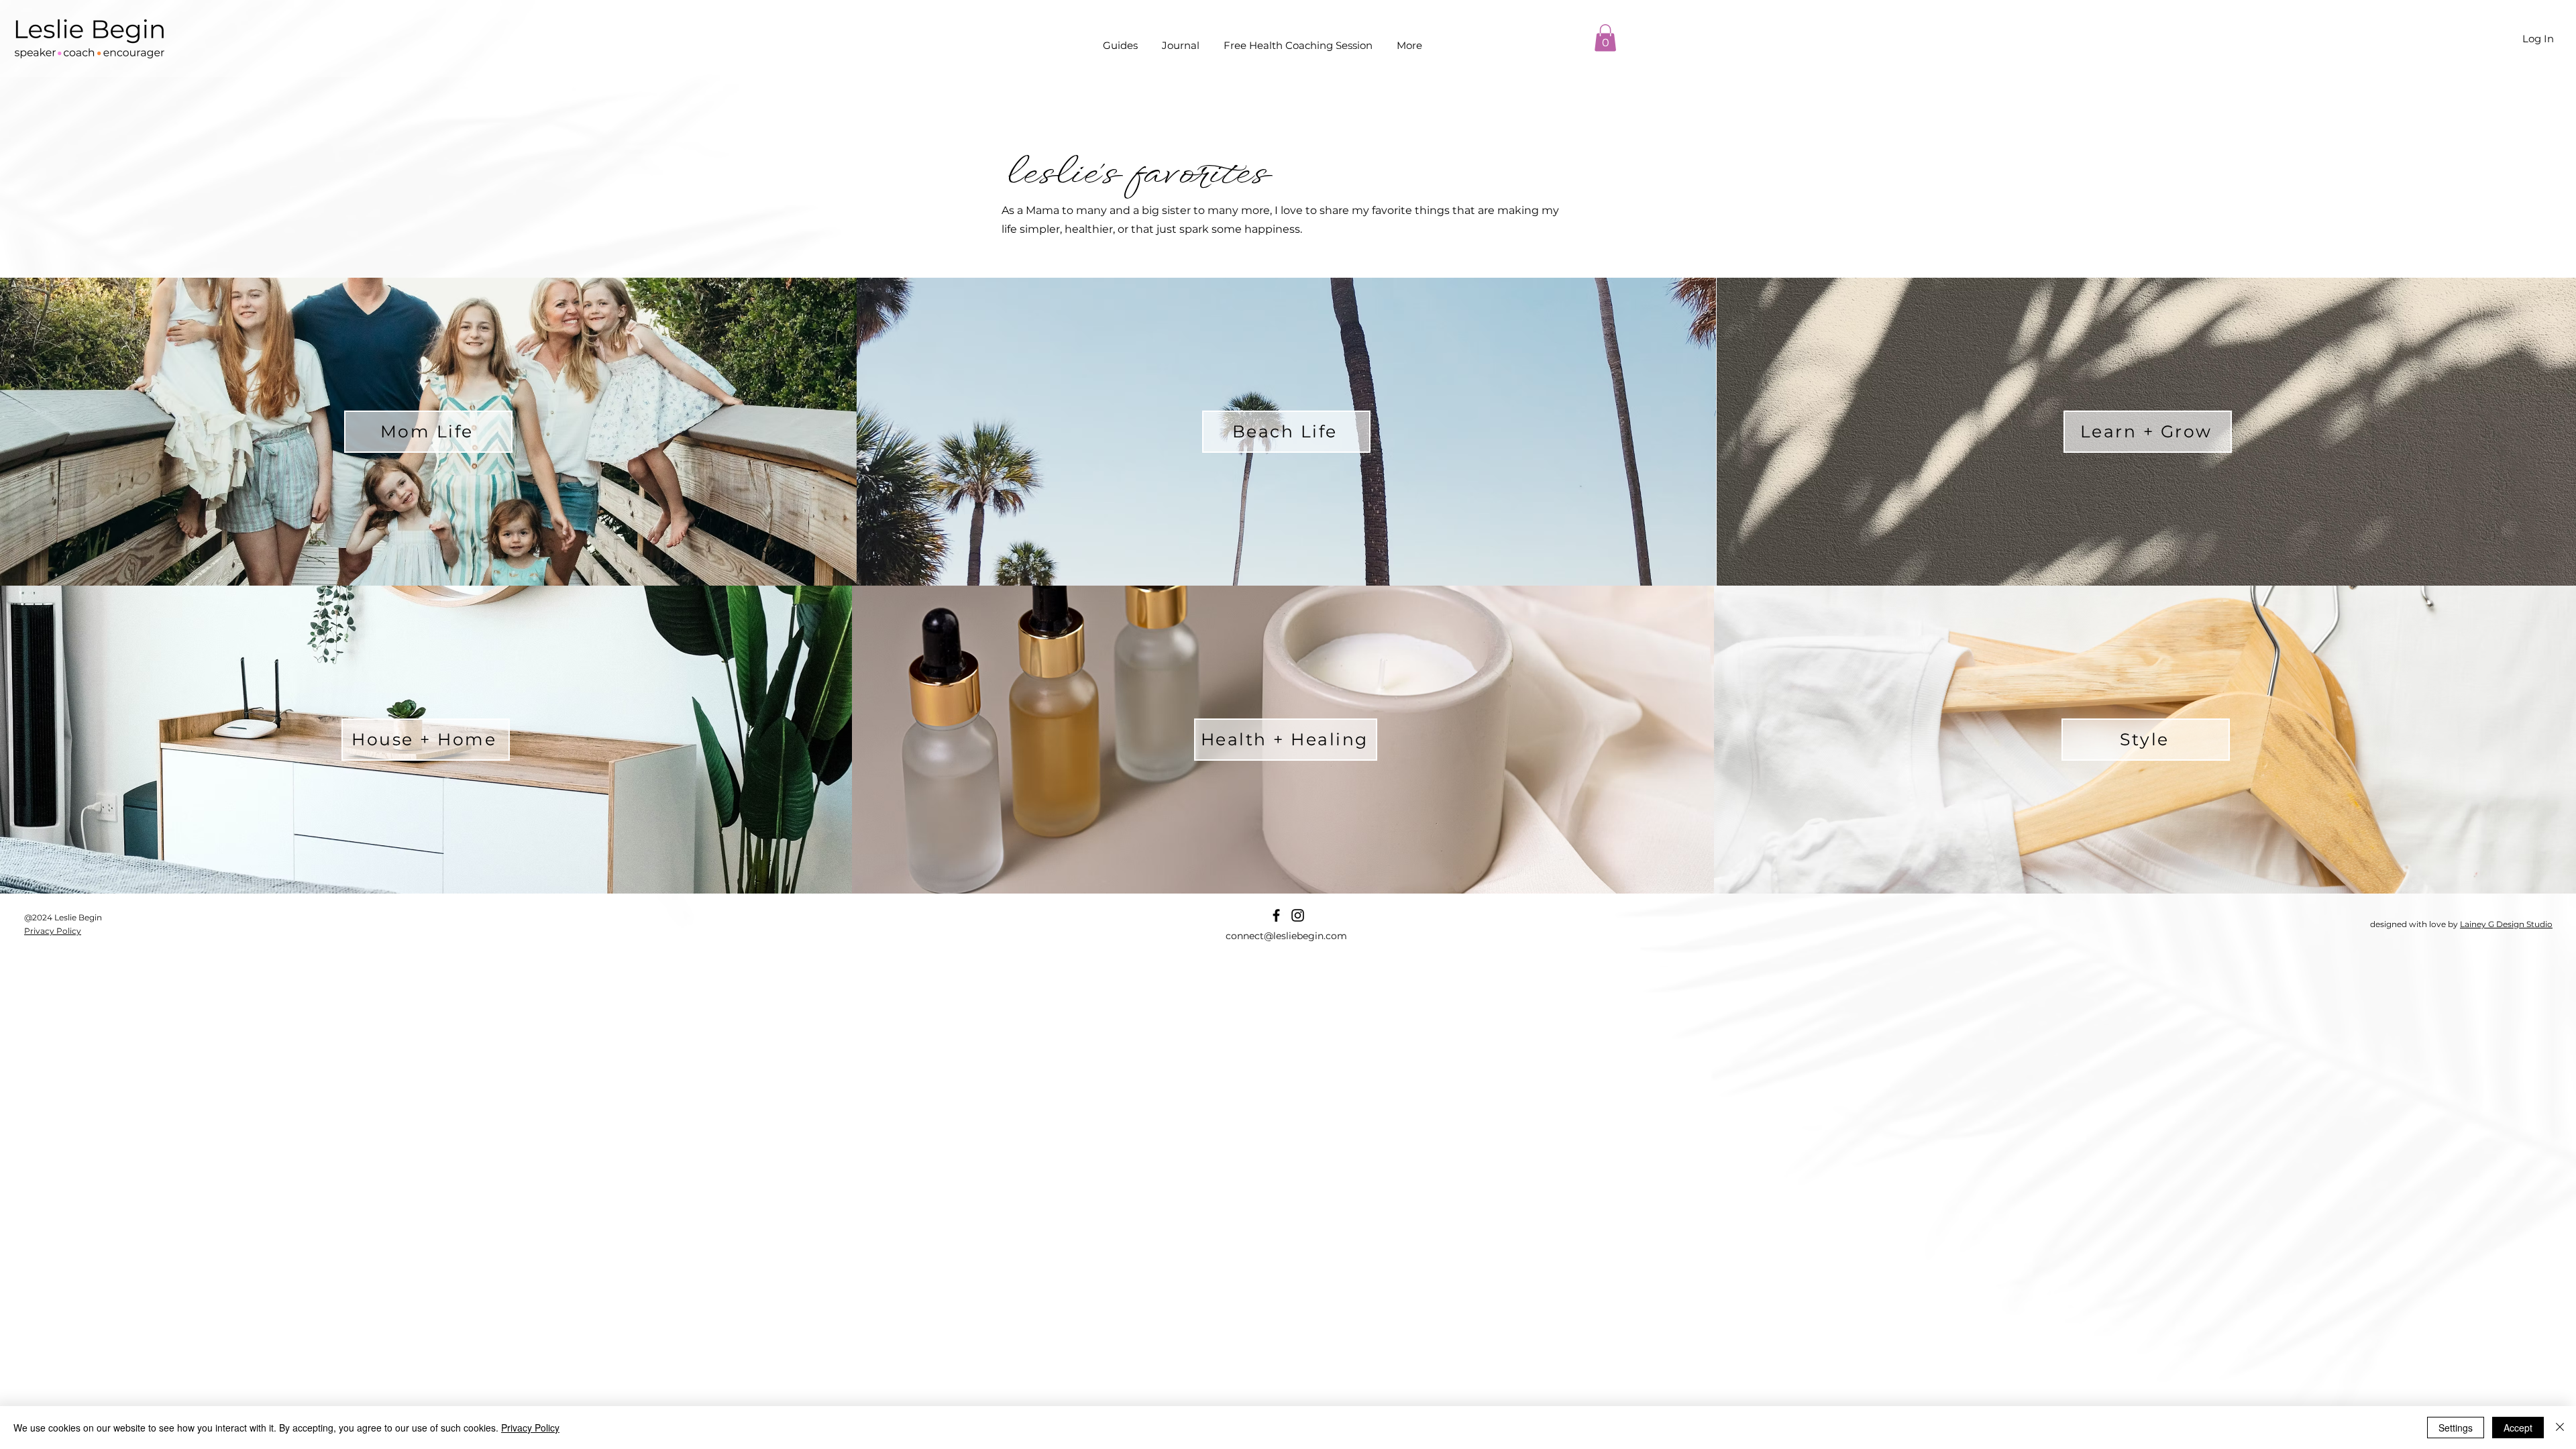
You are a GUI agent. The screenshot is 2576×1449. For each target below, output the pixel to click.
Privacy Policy (530, 1428)
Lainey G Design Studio (2506, 924)
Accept (2518, 1428)
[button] (1605, 38)
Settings (2456, 1428)
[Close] (2560, 1428)
